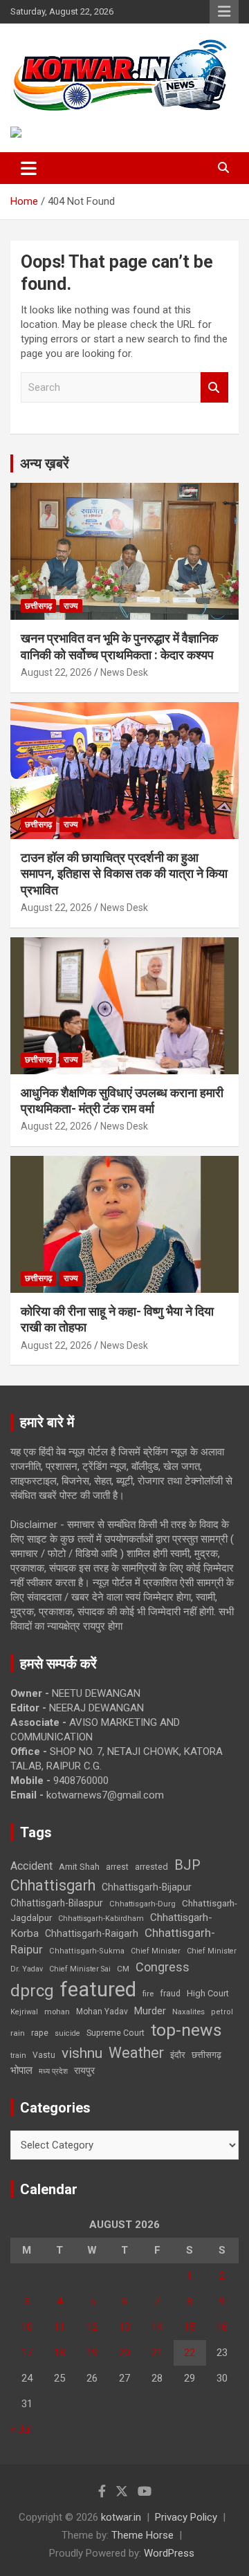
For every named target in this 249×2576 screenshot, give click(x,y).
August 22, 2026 (56, 672)
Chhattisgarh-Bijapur (147, 1887)
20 (124, 2353)
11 (59, 2327)
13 (124, 2327)
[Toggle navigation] (29, 168)
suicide (67, 2033)
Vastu (44, 2055)
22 (190, 2353)
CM (123, 1969)
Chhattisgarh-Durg (142, 1904)
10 (27, 2327)
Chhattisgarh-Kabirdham (101, 1919)
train (18, 2055)
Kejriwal (24, 2012)
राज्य (71, 606)
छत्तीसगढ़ (38, 606)
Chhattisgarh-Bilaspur (57, 1903)
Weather (136, 2053)
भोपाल (21, 2070)
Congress (163, 1967)
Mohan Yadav (102, 2012)
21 (157, 2353)
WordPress (169, 2553)
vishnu (82, 2053)
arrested (151, 1867)
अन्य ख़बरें (45, 463)
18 (59, 2353)
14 (157, 2327)
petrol (222, 2012)
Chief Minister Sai (80, 1969)
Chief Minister (156, 1951)
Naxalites (188, 2012)
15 (190, 2327)
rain (18, 2033)
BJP (187, 1865)
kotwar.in (121, 2517)
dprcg (32, 1991)
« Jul (21, 2429)
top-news (186, 2030)
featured (98, 1989)
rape (40, 2033)
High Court (208, 1993)
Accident (31, 1866)
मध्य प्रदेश (53, 2071)
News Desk (124, 672)
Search (214, 388)
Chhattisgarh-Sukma (87, 1951)
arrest (117, 1867)
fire (148, 1994)
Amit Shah (79, 1867)
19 (92, 2353)
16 (222, 2327)
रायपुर (84, 2070)
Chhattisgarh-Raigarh (92, 1933)
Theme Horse (142, 2535)
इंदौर (178, 2055)
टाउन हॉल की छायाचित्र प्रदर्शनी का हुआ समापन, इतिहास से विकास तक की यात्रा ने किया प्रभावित (124, 874)
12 (92, 2327)
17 (27, 2353)
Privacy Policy (186, 2517)
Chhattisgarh (53, 1885)
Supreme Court (116, 2033)
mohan (57, 2012)
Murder (150, 2011)
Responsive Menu (224, 12)
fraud (170, 1994)
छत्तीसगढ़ (206, 2055)
